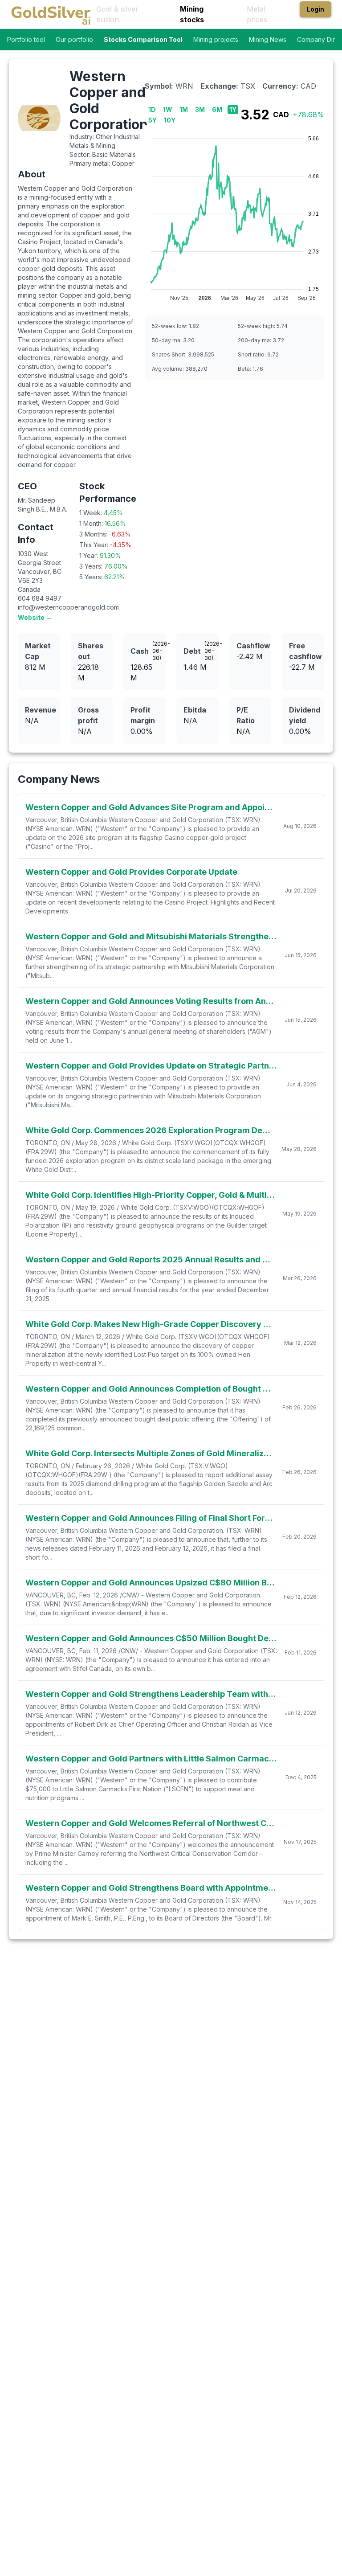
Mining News (268, 39)
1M (184, 109)
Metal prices (257, 14)
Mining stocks (192, 14)
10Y (170, 120)
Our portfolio (74, 39)
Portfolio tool (26, 39)
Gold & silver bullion (117, 14)
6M (217, 109)
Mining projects (216, 39)
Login (316, 9)
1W (168, 109)
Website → (35, 617)
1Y (233, 109)
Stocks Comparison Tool (143, 39)
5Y (153, 120)
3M (200, 109)
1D (152, 109)
